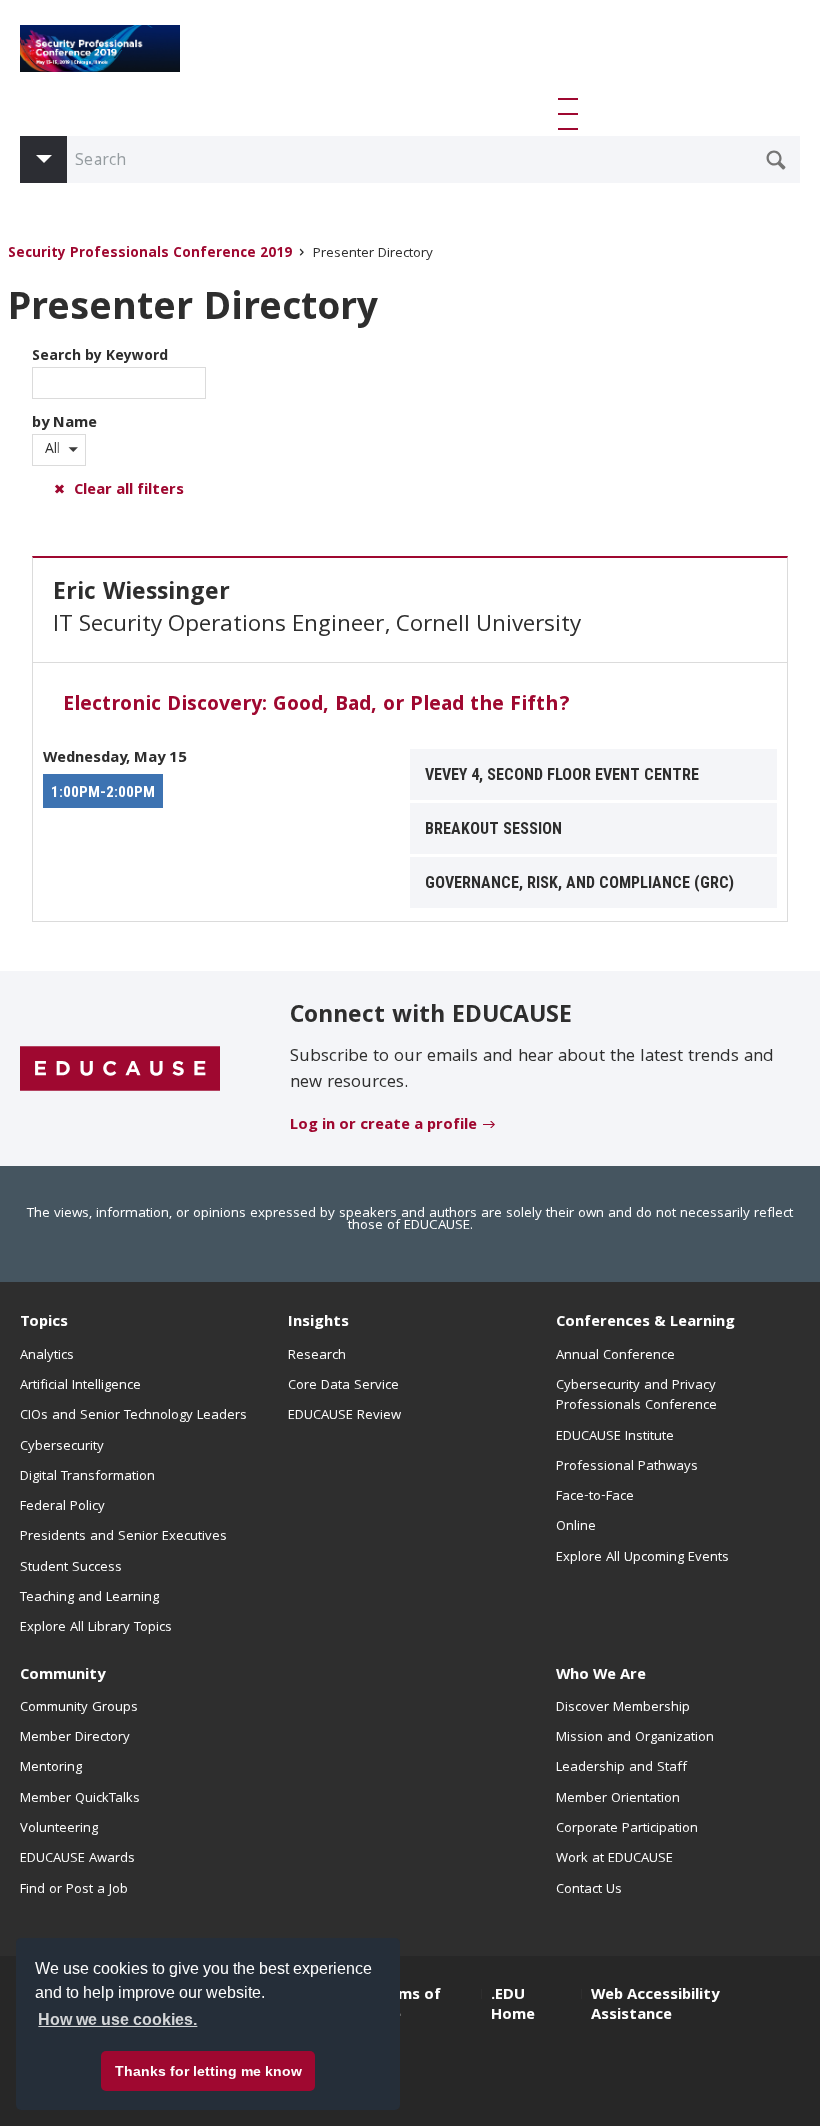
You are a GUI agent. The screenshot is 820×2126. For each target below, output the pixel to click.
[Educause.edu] (120, 1069)
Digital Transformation (87, 1477)
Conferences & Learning (645, 1323)
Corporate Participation (627, 1829)
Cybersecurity (62, 1447)
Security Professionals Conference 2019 (150, 254)
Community (62, 1676)
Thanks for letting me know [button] (208, 2071)
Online (576, 1527)
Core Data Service (343, 1386)
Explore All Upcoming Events (642, 1558)
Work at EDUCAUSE (614, 1859)
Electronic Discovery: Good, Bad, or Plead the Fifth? (316, 706)
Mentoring (51, 1768)
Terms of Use (407, 2006)
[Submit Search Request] (776, 160)
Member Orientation (618, 1799)
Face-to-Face (595, 1497)
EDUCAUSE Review (344, 1416)
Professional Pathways (627, 1467)
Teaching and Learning (89, 1598)
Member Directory (75, 1738)
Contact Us (589, 1890)
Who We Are (601, 1676)
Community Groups (79, 1708)
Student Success (71, 1568)
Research (317, 1356)
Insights (318, 1323)
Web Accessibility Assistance (655, 2006)
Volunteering (59, 1829)
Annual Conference (615, 1356)
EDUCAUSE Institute (615, 1437)
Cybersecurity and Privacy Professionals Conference (636, 1396)
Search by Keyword (100, 357)
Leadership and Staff (621, 1768)
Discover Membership (623, 1708)
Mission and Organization (635, 1738)
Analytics (47, 1356)
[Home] (100, 48)
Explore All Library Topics (96, 1628)
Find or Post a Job (74, 1890)
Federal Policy (62, 1507)
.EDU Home (513, 2006)
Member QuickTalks (80, 1799)
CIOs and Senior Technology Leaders (133, 1416)
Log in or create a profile (383, 1126)
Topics (44, 1323)
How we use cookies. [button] (117, 2019)
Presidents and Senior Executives (123, 1537)
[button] (572, 114)
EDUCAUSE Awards (77, 1859)
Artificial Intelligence (80, 1386)
